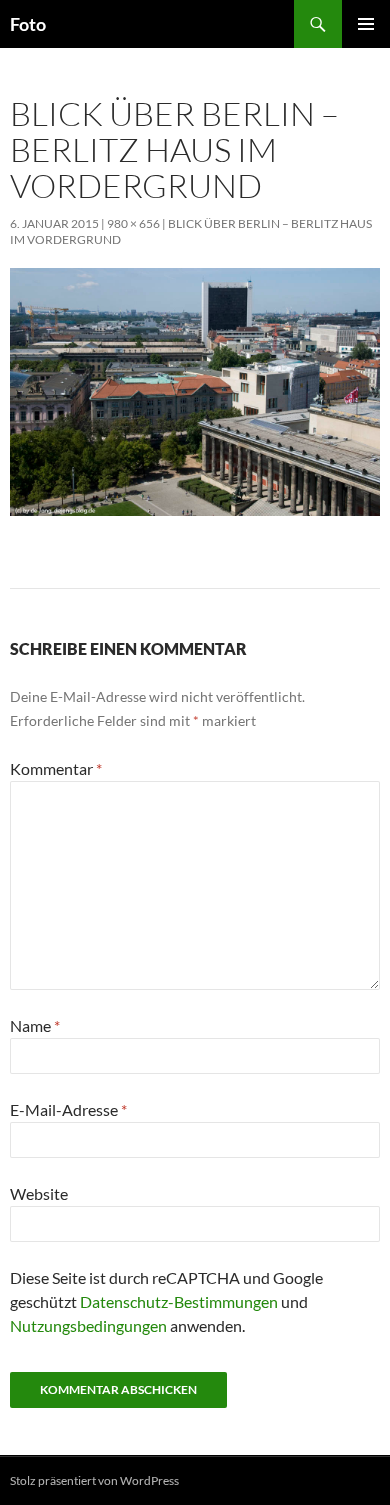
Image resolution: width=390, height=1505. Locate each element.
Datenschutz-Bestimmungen (179, 1301)
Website (39, 1193)
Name (35, 1025)
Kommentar (56, 768)
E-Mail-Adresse (68, 1109)
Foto (28, 24)
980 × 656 (133, 223)
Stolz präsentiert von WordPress (94, 1480)
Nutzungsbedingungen (88, 1325)
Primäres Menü (366, 24)
